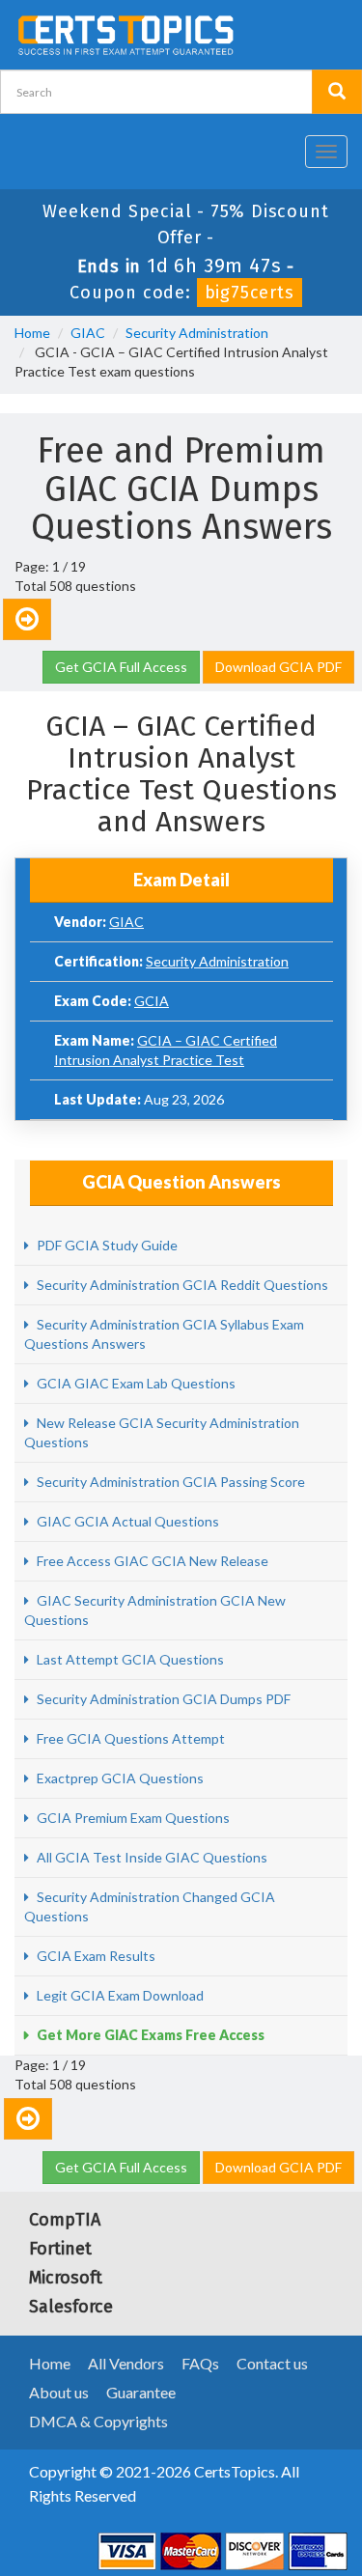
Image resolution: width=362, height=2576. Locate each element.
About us (59, 2392)
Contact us (272, 2363)
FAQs (200, 2363)
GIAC (88, 333)
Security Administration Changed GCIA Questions (150, 1906)
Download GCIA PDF (278, 667)
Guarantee (141, 2392)
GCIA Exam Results (95, 1956)
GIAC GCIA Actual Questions (126, 1521)
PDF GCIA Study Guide (106, 1245)
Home (32, 333)
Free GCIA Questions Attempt (129, 1738)
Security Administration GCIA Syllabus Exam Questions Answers (164, 1334)
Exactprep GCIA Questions (119, 1778)
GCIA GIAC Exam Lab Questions (135, 1383)
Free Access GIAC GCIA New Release (151, 1561)
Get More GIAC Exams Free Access (149, 2035)
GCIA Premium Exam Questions (132, 1818)
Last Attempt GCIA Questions (129, 1659)
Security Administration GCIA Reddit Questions (181, 1285)
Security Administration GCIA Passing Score (169, 1482)
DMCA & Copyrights (98, 2421)
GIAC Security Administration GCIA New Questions (155, 1610)
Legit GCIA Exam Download (119, 1995)
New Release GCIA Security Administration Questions (162, 1432)
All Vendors (126, 2363)
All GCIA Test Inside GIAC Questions (151, 1857)
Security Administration (197, 333)
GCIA (152, 1001)
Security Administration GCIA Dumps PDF (162, 1699)
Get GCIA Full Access (121, 667)
